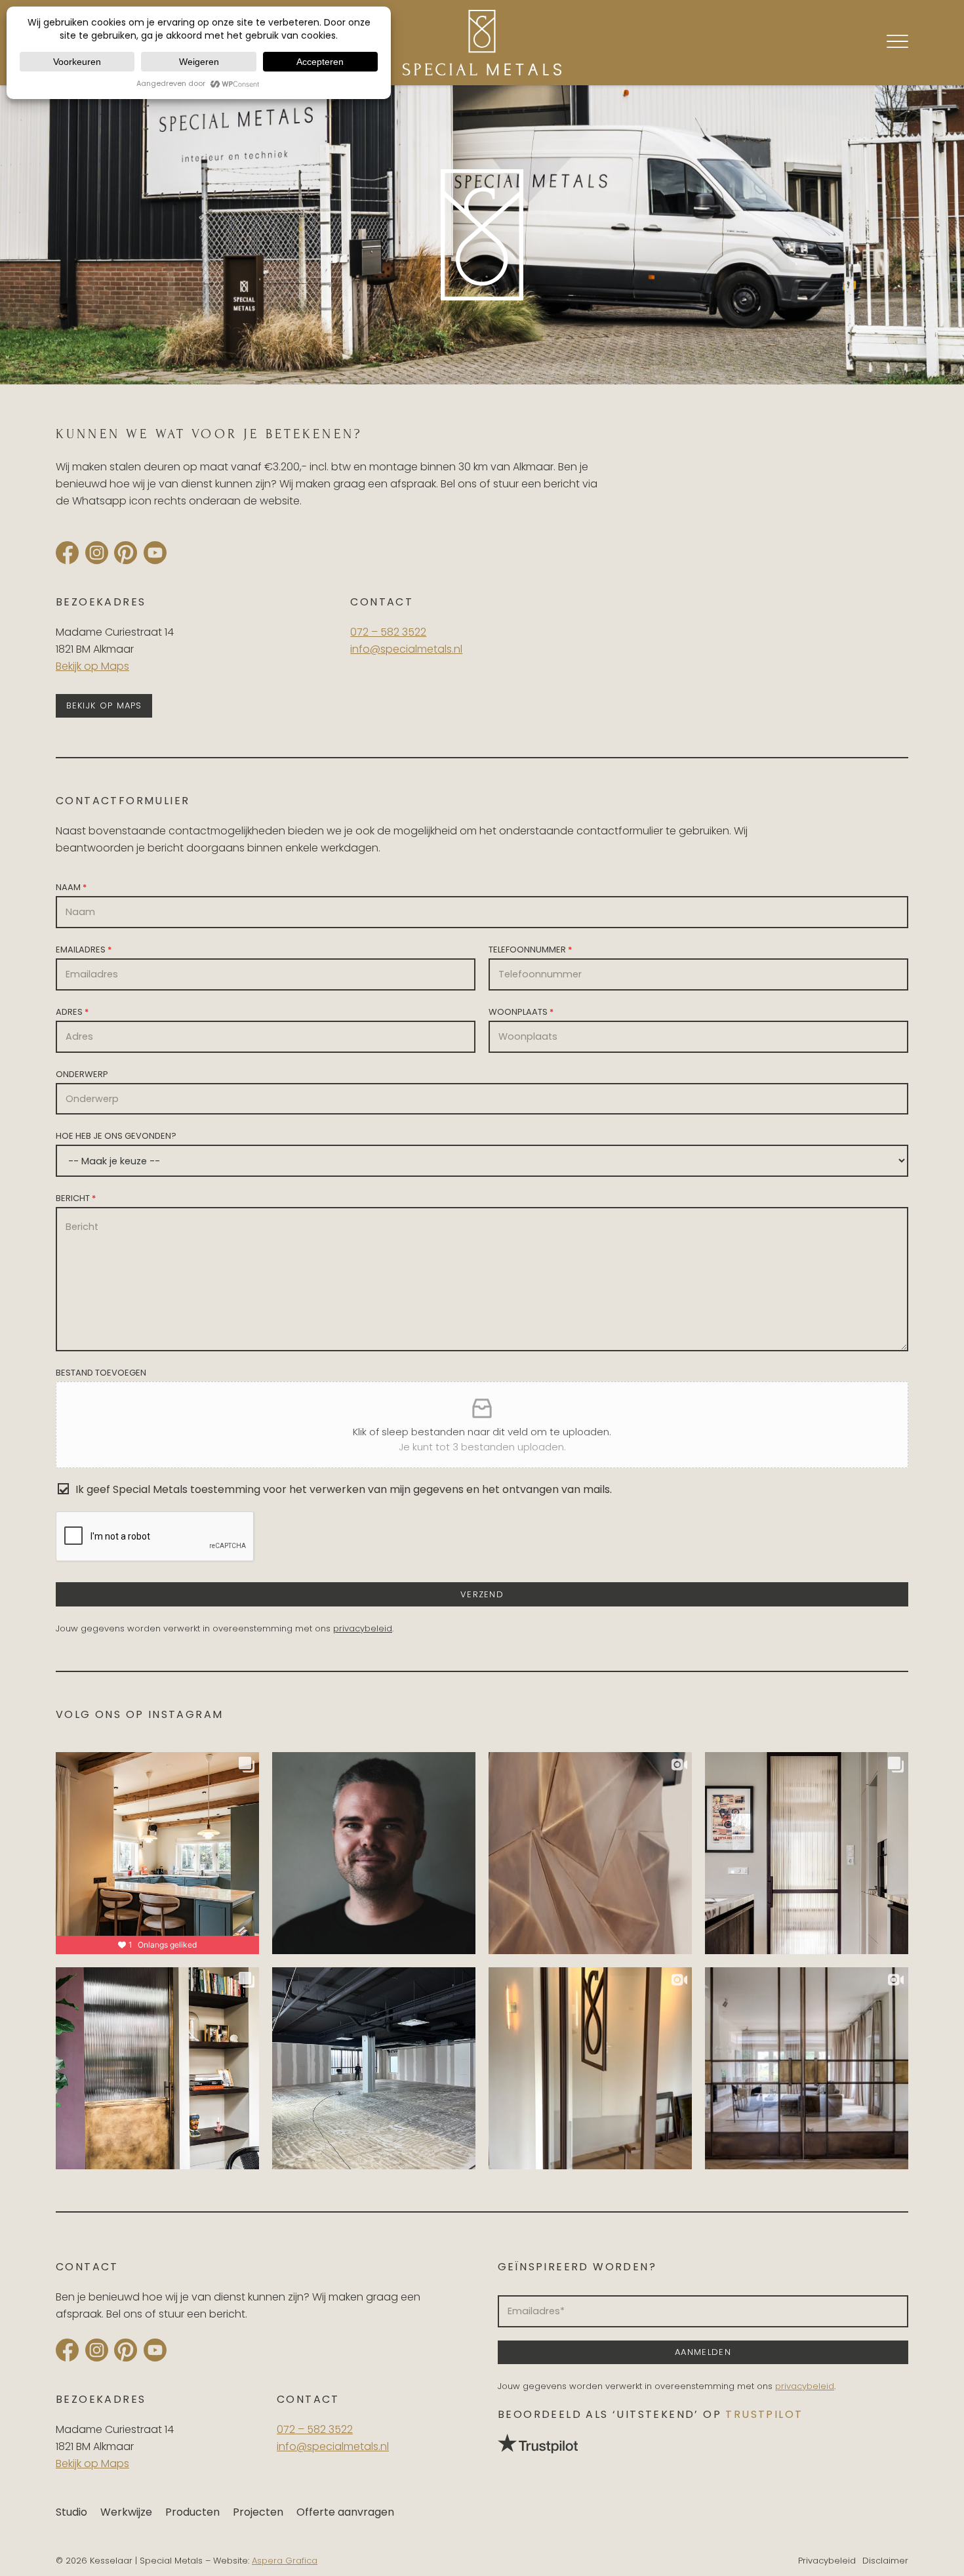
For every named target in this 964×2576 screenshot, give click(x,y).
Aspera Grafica (285, 2561)
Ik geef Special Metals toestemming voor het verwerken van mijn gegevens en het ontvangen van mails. (344, 1489)
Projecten (258, 2512)
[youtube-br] (155, 553)
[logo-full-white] (482, 235)
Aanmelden (703, 2352)
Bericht (76, 1198)
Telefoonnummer (530, 950)
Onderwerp (82, 1074)
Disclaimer (885, 2561)
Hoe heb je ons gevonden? (116, 1136)
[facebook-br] (67, 553)
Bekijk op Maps (92, 666)
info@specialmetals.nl (406, 649)
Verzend (482, 1594)
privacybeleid (363, 1628)
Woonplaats (521, 1012)
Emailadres (84, 950)
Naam (71, 887)
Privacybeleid (827, 2561)
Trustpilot (764, 2414)
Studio (71, 2512)
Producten (192, 2512)
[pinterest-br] (126, 553)
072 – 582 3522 (388, 632)
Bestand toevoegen (101, 1373)
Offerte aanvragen (345, 2512)
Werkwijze (126, 2512)
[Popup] (897, 41)
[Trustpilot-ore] (703, 2443)
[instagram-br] (97, 553)
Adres (72, 1012)
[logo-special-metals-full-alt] (482, 43)
